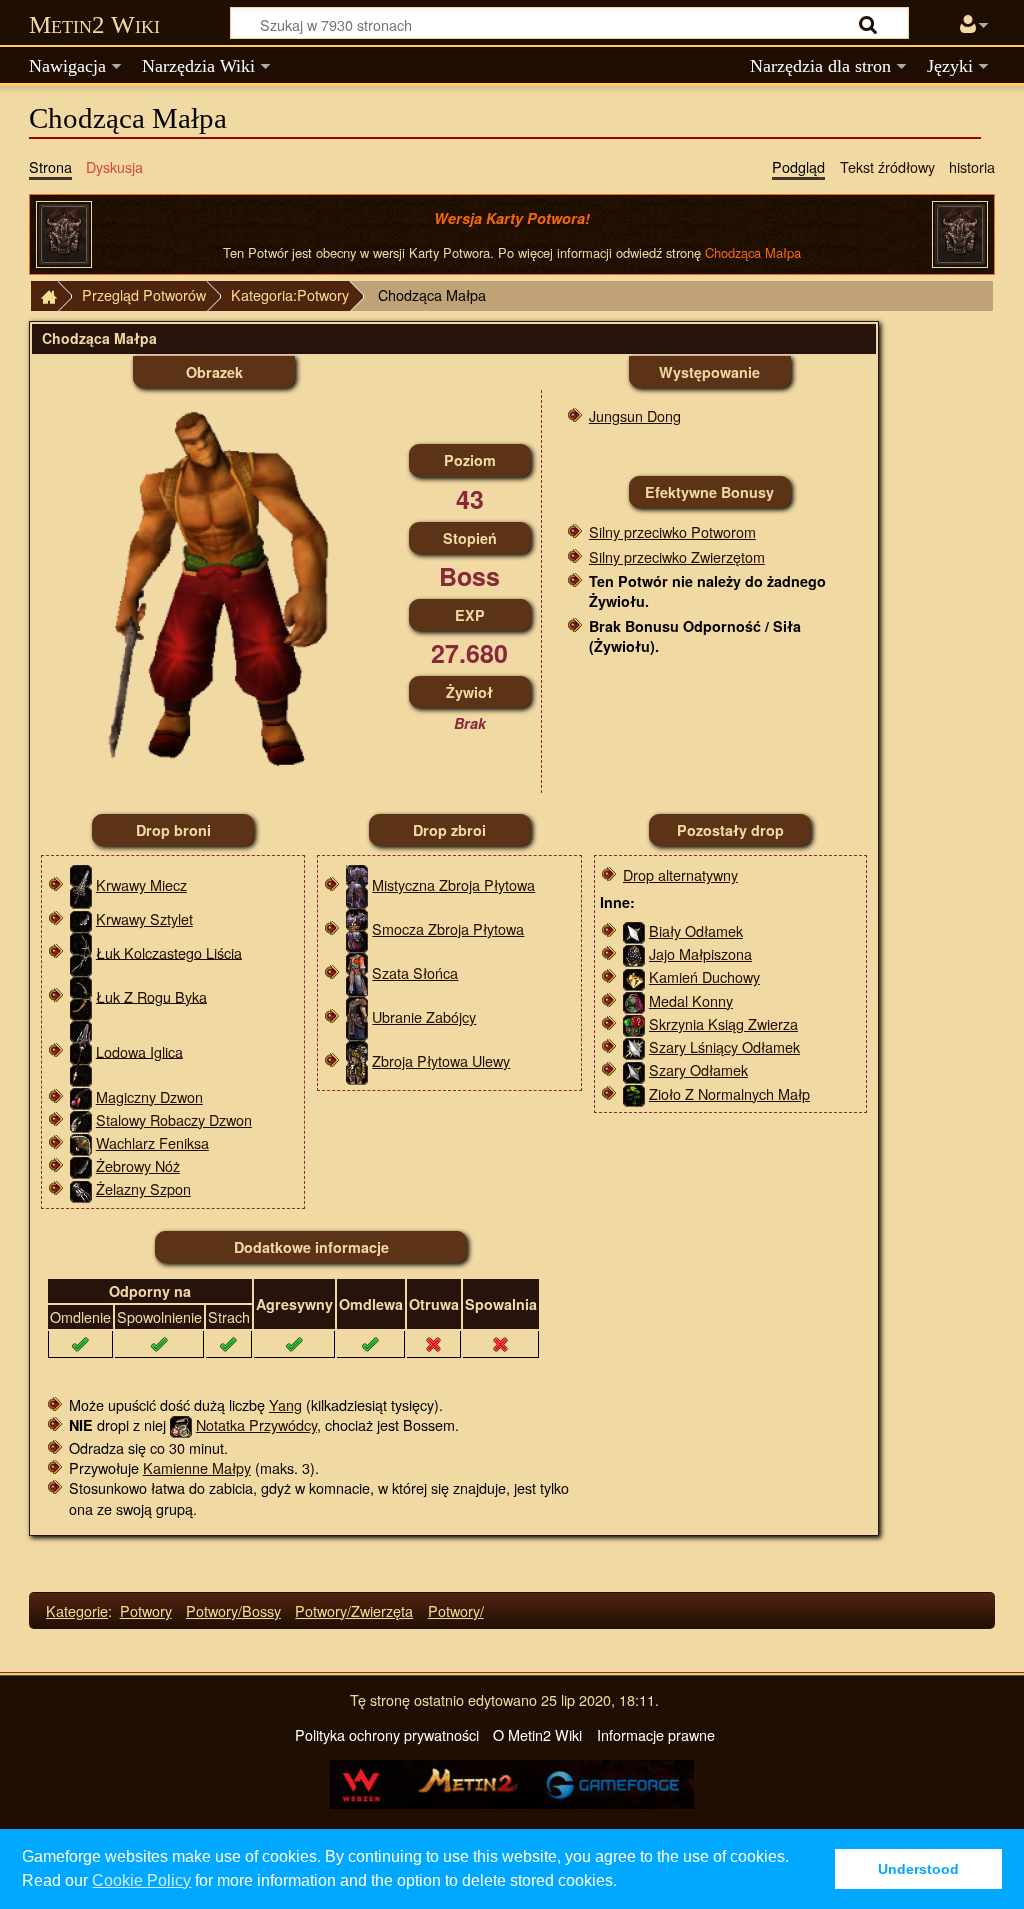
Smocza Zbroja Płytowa (448, 928)
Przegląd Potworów (144, 294)
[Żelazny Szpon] (81, 1188)
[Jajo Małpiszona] (634, 953)
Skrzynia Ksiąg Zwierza (723, 1023)
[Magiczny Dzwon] (81, 1096)
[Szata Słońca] (357, 972)
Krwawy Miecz (141, 884)
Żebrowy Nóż (138, 1165)
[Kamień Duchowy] (634, 976)
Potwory (146, 1610)
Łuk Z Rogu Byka (151, 995)
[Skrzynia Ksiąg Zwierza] (634, 1023)
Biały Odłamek (696, 930)
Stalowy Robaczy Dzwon (174, 1119)
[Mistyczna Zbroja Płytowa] (357, 884)
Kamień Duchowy (704, 976)
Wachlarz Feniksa (152, 1142)
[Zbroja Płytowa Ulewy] (357, 1060)
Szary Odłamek (698, 1069)
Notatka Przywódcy (256, 1424)
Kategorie (77, 1610)
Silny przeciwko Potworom (672, 531)
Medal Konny (691, 1000)
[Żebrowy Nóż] (81, 1165)
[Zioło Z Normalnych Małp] (634, 1093)
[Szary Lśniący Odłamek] (634, 1046)
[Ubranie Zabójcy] (357, 1016)
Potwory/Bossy (233, 1610)
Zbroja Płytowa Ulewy (441, 1060)
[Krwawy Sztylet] (81, 918)
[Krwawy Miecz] (81, 884)
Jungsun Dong (635, 415)
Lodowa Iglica (139, 1050)
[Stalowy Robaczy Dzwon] (81, 1119)
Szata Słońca (415, 972)
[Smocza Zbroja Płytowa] (357, 928)
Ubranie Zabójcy (424, 1016)
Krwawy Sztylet (144, 918)
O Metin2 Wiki (537, 1734)
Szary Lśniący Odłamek (724, 1046)
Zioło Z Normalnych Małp (729, 1093)
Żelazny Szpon (143, 1188)
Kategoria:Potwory (290, 294)
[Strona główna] (44, 296)
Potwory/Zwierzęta (354, 1610)
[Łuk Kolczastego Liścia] (81, 951)
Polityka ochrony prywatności (387, 1734)
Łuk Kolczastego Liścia (169, 951)
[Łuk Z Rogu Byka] (81, 995)
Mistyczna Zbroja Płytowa (453, 884)
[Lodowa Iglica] (81, 1050)
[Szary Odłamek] (634, 1069)
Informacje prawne (656, 1734)
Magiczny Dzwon (149, 1096)
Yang (285, 1404)
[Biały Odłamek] (634, 930)
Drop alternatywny (680, 874)
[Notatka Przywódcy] (181, 1424)
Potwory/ (456, 1610)
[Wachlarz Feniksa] (81, 1142)
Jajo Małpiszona (700, 953)
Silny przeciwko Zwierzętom (677, 556)
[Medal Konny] (634, 1000)
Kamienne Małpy (197, 1467)
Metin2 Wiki (94, 24)
